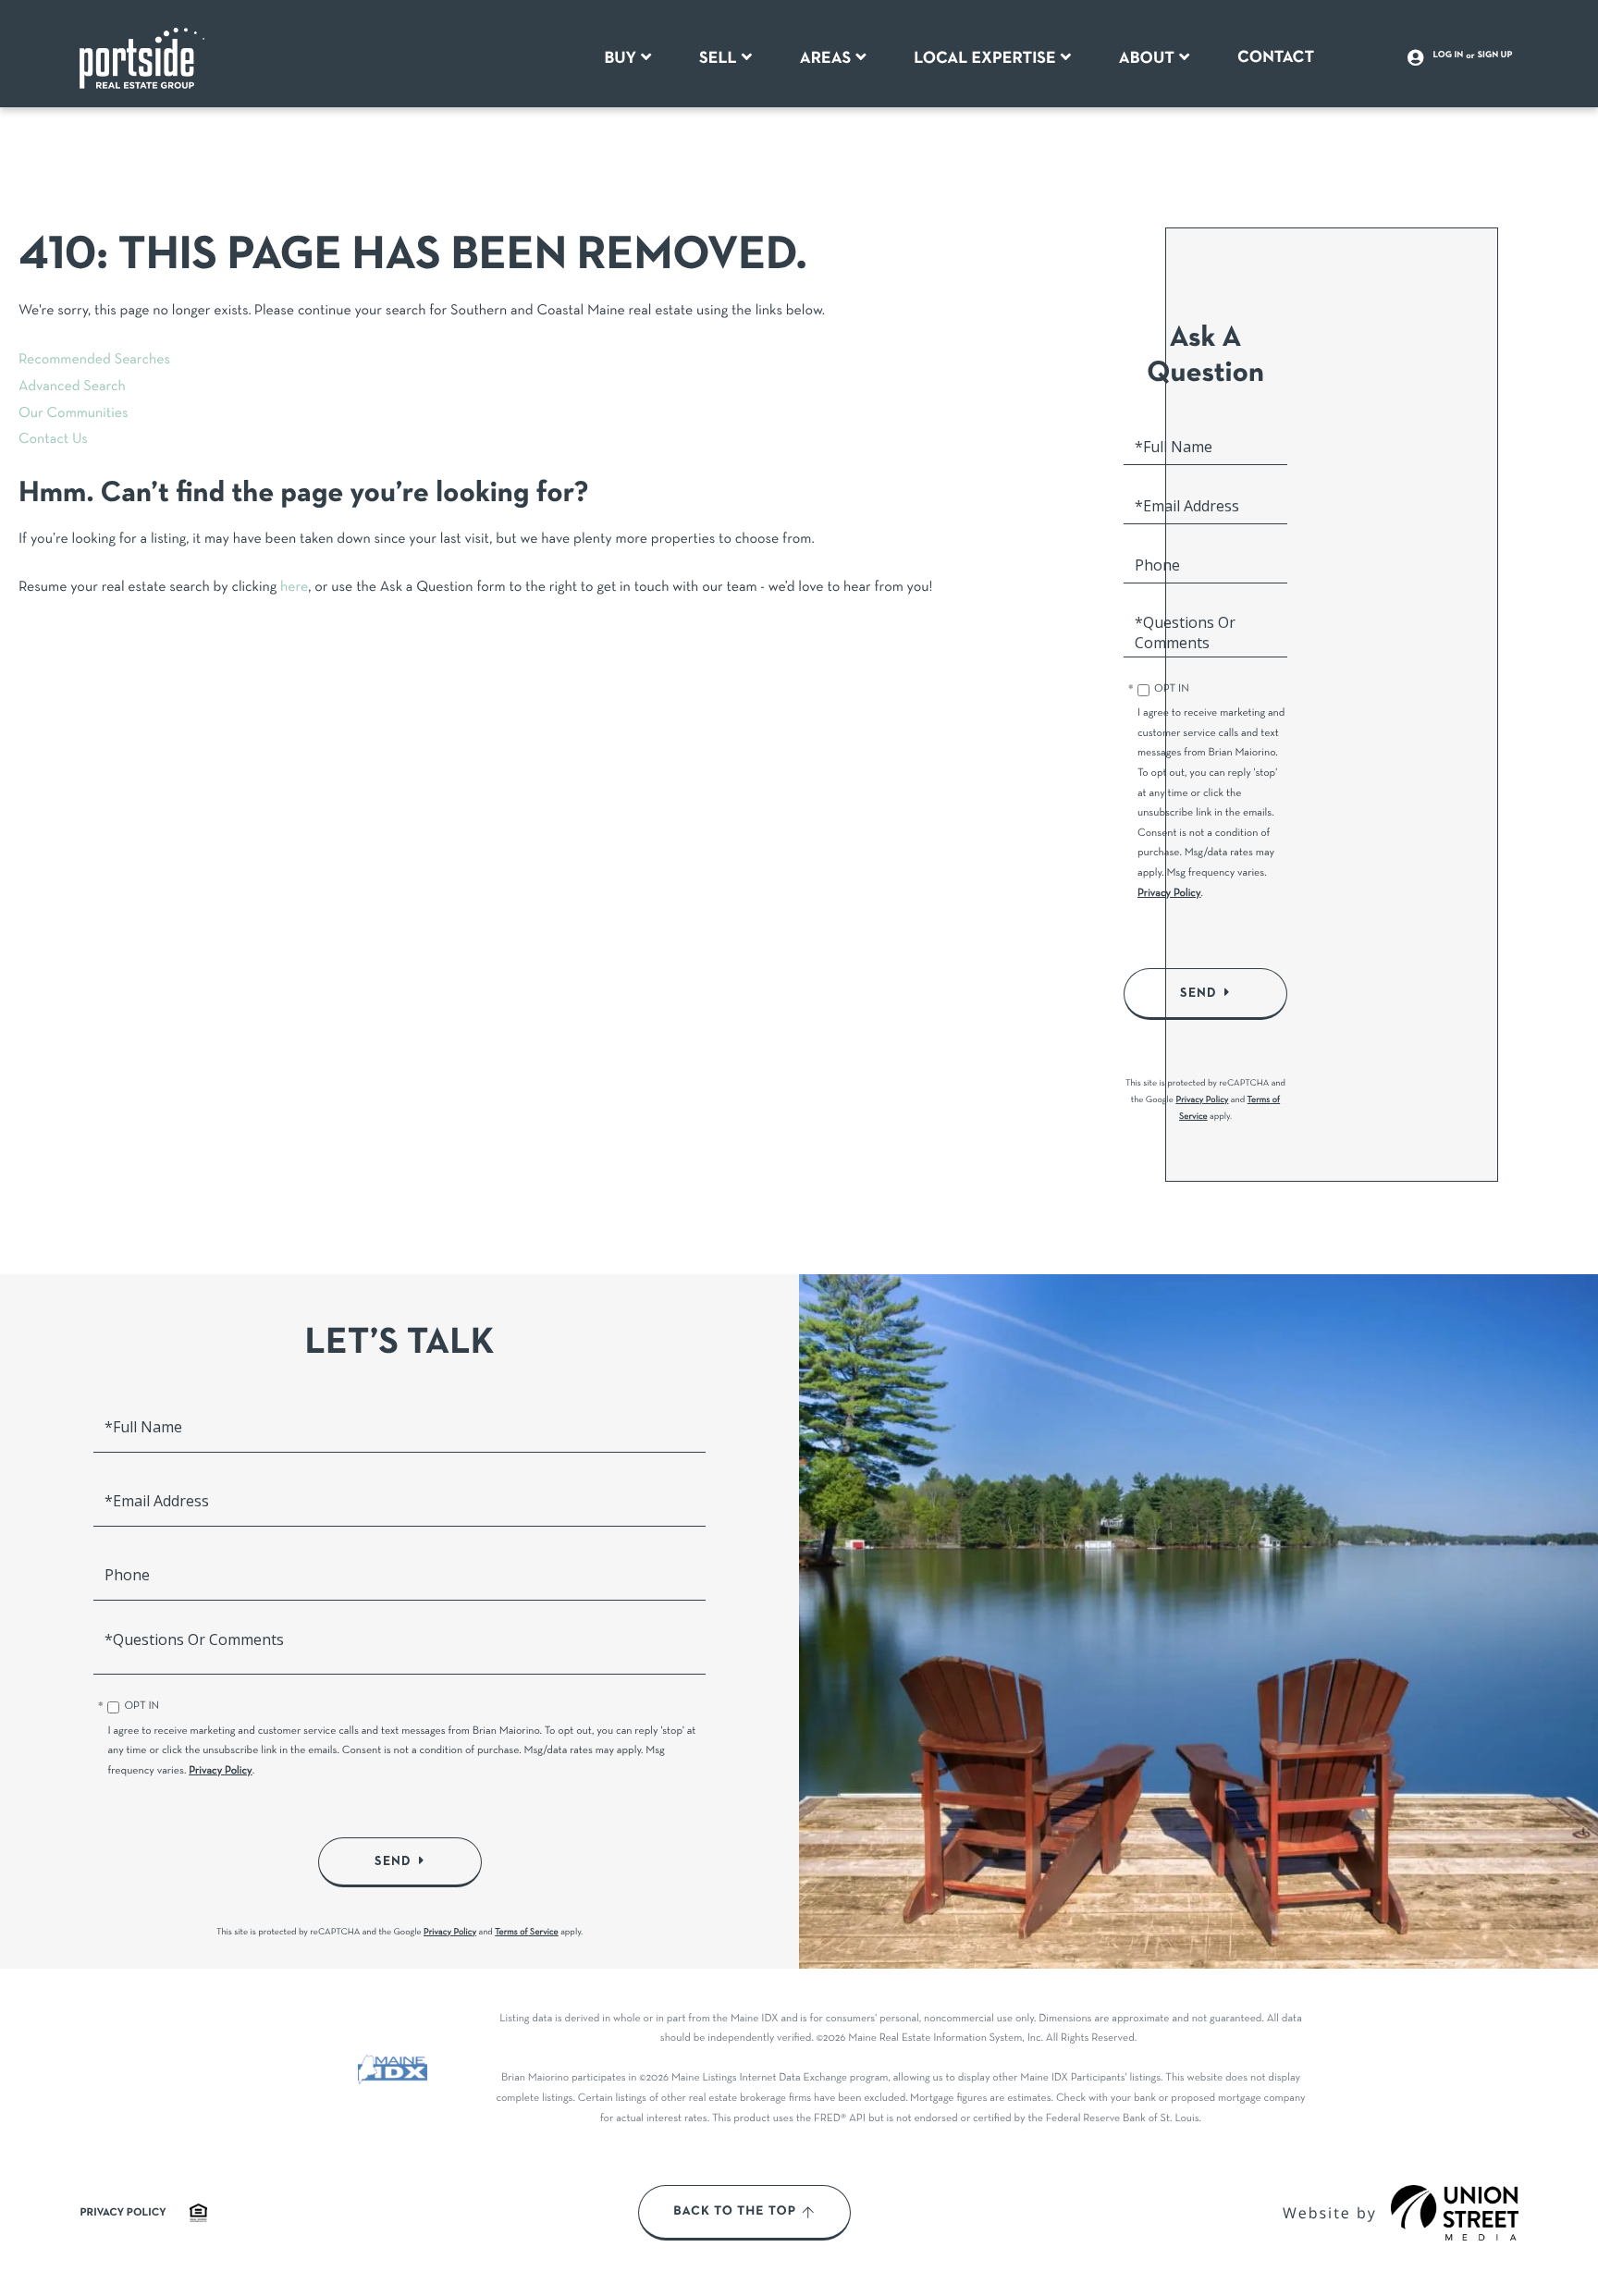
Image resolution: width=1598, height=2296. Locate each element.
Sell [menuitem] (718, 58)
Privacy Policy (1169, 894)
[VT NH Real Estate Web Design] (1455, 2213)
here (294, 588)
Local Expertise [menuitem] (984, 58)
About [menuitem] (1147, 58)
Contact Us (53, 440)
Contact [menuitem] (1276, 57)
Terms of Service (527, 1932)
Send (1198, 993)
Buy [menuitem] (620, 58)
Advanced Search (72, 387)
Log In (1449, 55)
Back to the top (735, 2212)
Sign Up (1495, 55)
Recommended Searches (94, 361)
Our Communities (74, 414)
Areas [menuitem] (826, 58)
